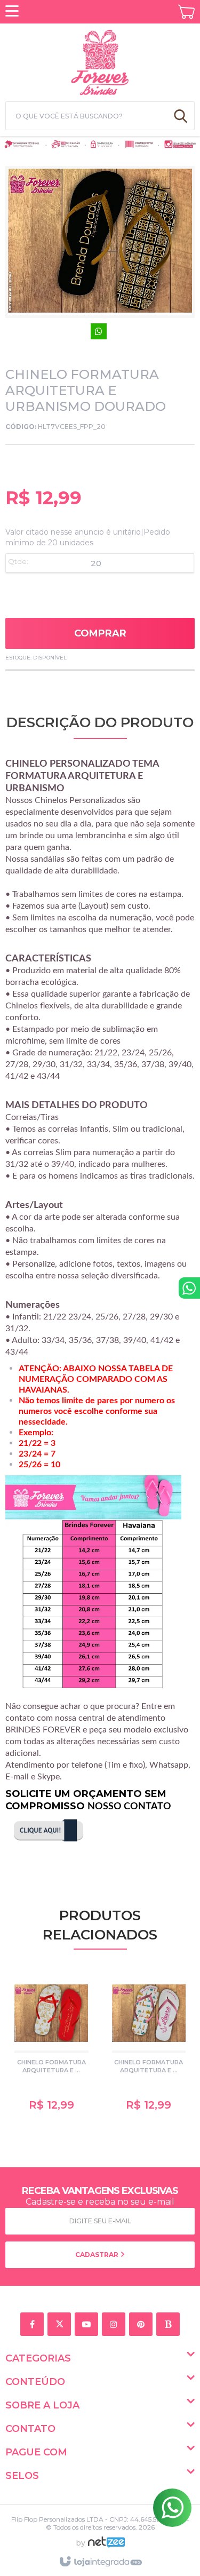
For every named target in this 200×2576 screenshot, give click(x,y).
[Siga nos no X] (61, 2325)
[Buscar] (181, 116)
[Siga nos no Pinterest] (143, 2325)
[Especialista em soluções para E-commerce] (106, 2547)
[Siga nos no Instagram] (115, 2325)
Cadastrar (98, 2255)
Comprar (100, 633)
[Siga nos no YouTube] (88, 2325)
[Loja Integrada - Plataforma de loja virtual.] (100, 2562)
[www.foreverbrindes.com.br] (100, 61)
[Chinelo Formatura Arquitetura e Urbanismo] (51, 2046)
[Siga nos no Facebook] (34, 2325)
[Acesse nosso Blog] (170, 2325)
